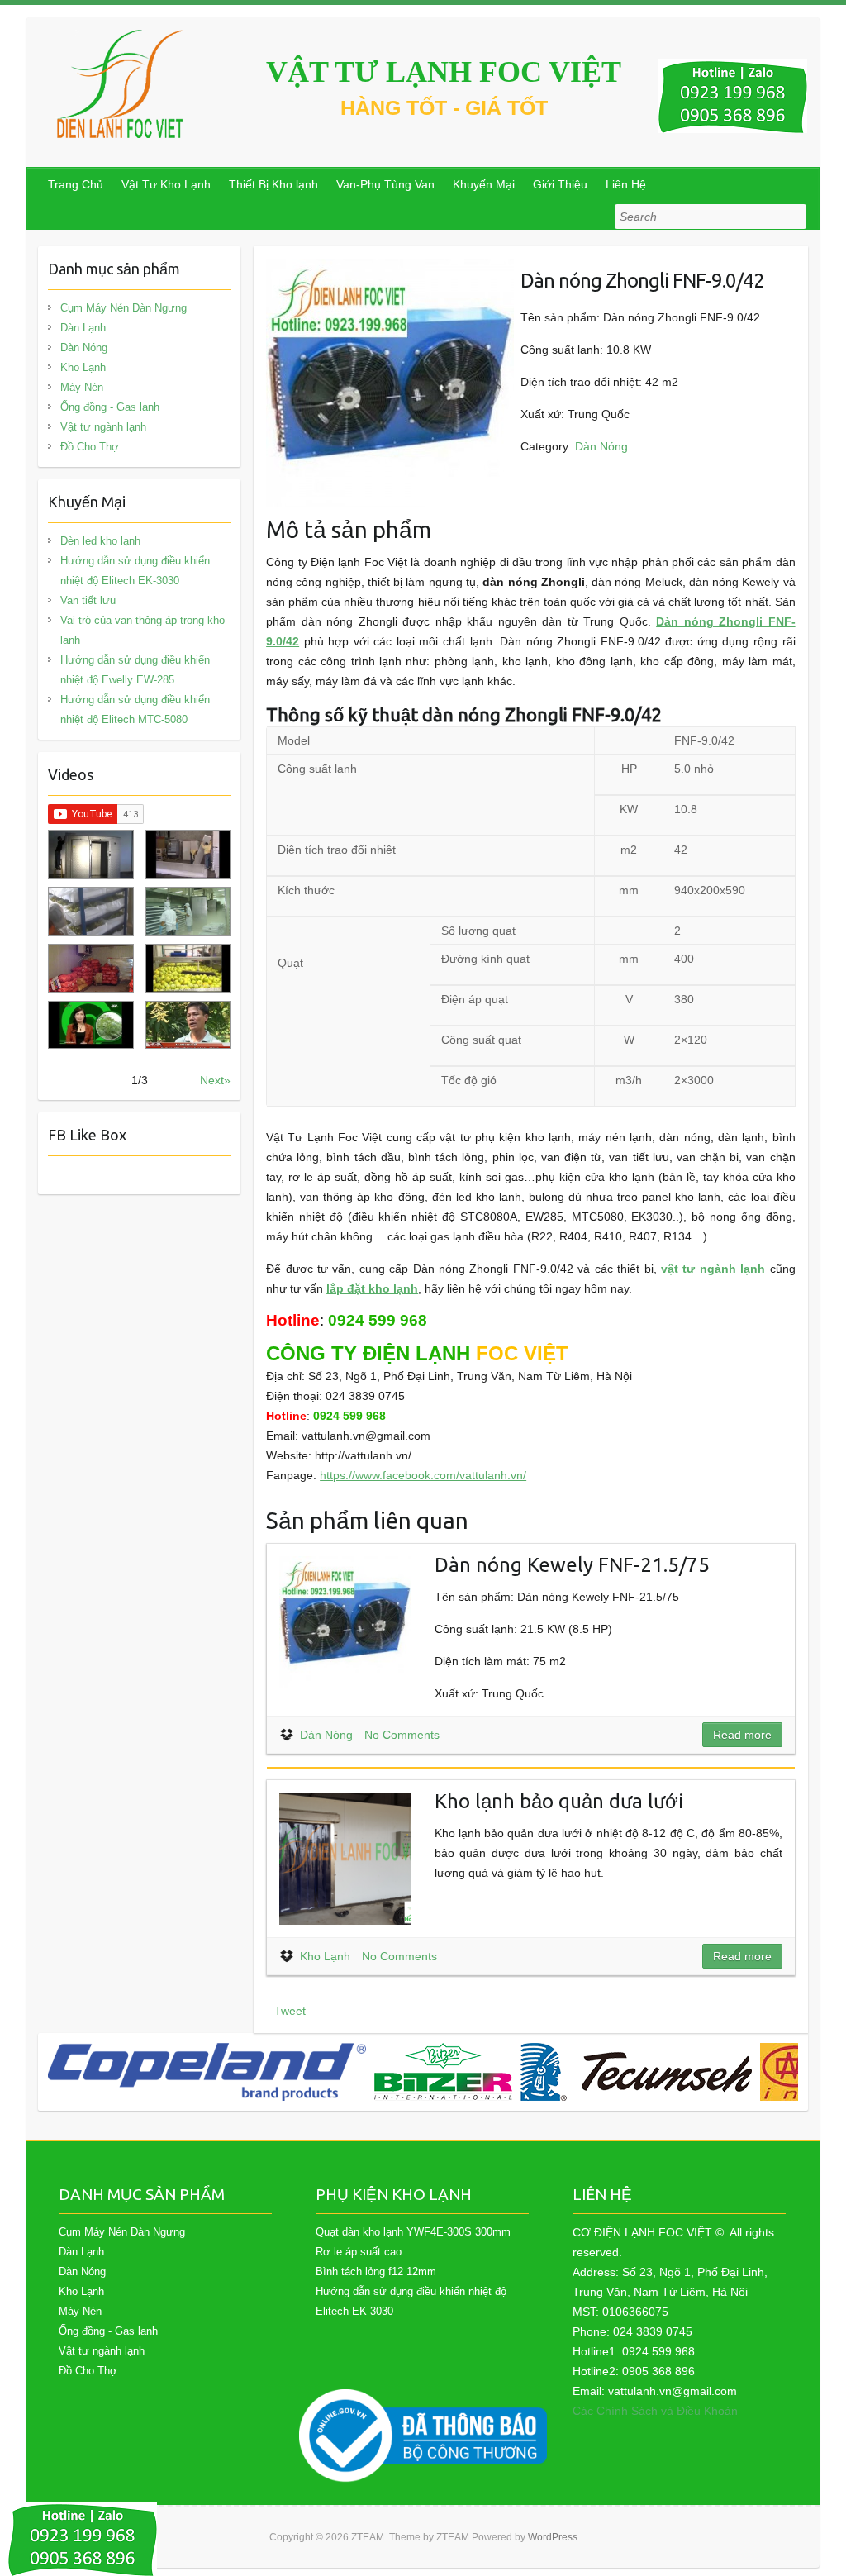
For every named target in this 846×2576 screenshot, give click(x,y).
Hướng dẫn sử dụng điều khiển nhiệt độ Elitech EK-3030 (135, 571)
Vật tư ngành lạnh (103, 427)
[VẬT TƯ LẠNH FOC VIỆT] (121, 84)
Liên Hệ (626, 184)
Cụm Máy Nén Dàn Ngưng (124, 308)
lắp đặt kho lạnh (372, 1288)
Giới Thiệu (560, 184)
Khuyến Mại (484, 184)
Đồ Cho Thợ (90, 447)
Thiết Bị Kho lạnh (273, 184)
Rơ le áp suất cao (359, 2252)
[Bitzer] (443, 2072)
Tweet (290, 2011)
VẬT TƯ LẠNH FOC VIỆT (444, 72)
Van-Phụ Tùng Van (385, 184)
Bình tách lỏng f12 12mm (376, 2271)
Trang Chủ (76, 184)
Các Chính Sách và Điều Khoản (655, 2411)
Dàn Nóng (601, 446)
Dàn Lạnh (83, 328)
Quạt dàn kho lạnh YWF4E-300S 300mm (413, 2232)
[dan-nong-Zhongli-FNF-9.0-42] (390, 269)
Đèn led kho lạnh (100, 541)
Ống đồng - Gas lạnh (110, 407)
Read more (742, 1735)
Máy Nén (82, 387)
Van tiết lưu (88, 600)
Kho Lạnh (325, 1956)
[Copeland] (207, 2072)
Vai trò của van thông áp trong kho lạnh (143, 630)
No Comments (402, 1735)
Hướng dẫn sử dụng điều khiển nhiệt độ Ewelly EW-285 (135, 670)
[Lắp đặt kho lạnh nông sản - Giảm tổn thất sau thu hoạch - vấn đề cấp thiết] (188, 1025)
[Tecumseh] (636, 2072)
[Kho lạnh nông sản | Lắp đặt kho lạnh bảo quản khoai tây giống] (90, 1025)
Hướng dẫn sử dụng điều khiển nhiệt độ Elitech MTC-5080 (135, 709)
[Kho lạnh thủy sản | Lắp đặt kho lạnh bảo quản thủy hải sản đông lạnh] (188, 911)
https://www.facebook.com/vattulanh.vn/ (423, 1475)
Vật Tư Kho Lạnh (166, 184)
